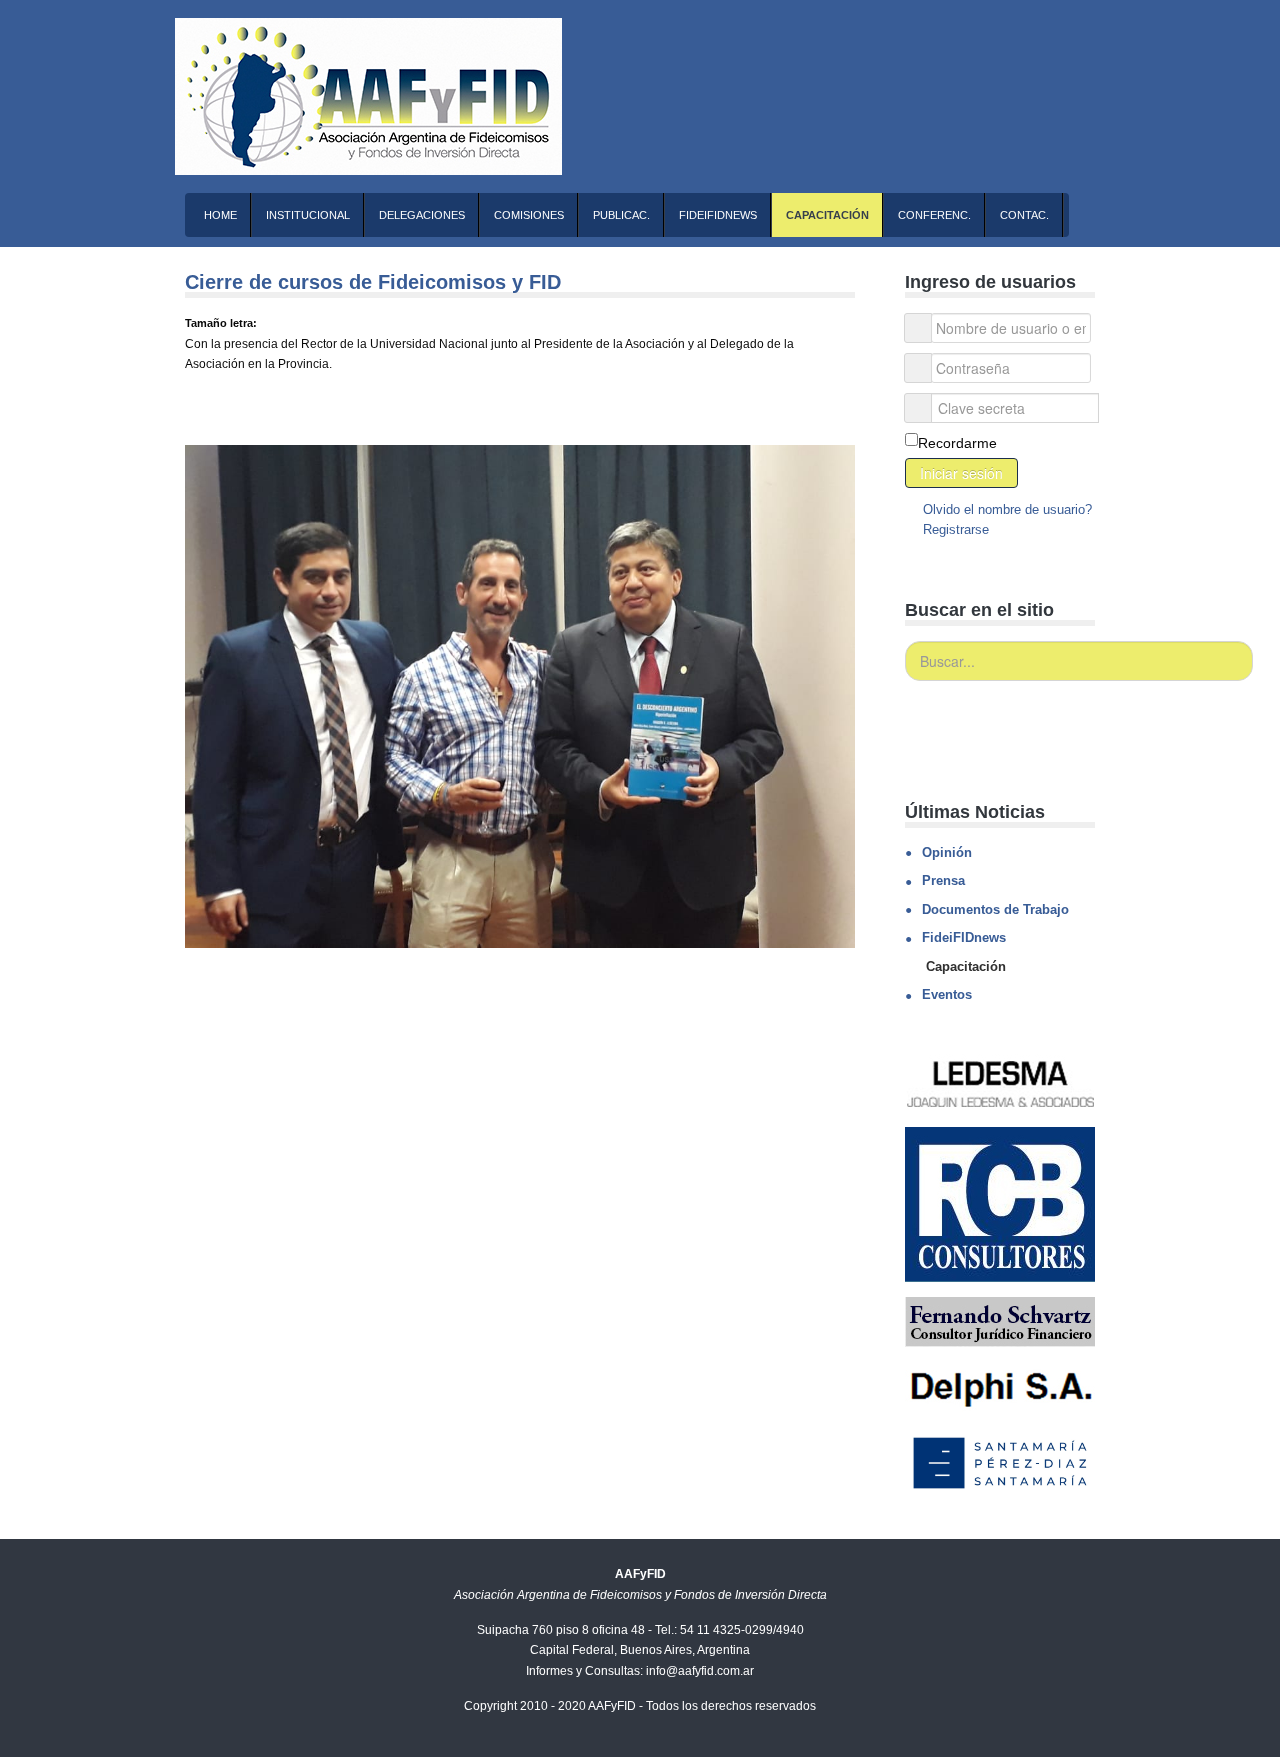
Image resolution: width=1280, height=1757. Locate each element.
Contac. (1024, 215)
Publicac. (621, 215)
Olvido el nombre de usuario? (1005, 509)
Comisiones (529, 215)
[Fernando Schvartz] (1000, 1321)
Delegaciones (422, 215)
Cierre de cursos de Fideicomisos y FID (373, 282)
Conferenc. (934, 215)
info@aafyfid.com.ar (700, 1671)
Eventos (947, 994)
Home (220, 215)
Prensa (943, 880)
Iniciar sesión (961, 473)
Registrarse (954, 529)
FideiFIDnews (718, 215)
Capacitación (827, 215)
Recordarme (957, 443)
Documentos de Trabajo (995, 909)
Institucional (308, 215)
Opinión (947, 852)
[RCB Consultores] (1000, 1204)
